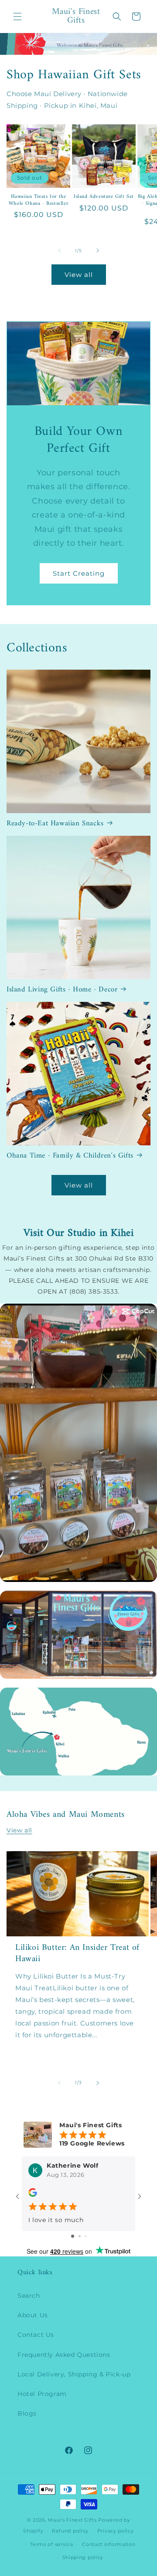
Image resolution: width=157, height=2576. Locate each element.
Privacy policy (116, 2531)
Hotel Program (42, 2394)
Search (29, 2296)
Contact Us (36, 2335)
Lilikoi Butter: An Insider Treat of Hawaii (77, 1954)
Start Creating (79, 573)
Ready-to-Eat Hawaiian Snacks (55, 824)
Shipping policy (83, 2557)
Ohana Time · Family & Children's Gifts (70, 1156)
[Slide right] (98, 250)
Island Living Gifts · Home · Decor (62, 990)
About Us (33, 2315)
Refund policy (70, 2531)
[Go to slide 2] (80, 2236)
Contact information (109, 2544)
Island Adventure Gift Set (104, 197)
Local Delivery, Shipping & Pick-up (74, 2374)
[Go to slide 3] (86, 2236)
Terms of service (52, 2544)
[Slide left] (59, 250)
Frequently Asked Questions (64, 2355)
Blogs (27, 2413)
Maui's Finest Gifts (72, 2520)
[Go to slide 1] (73, 2236)
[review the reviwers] (33, 2195)
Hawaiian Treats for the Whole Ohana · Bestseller (38, 200)
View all (79, 275)
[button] (17, 17)
